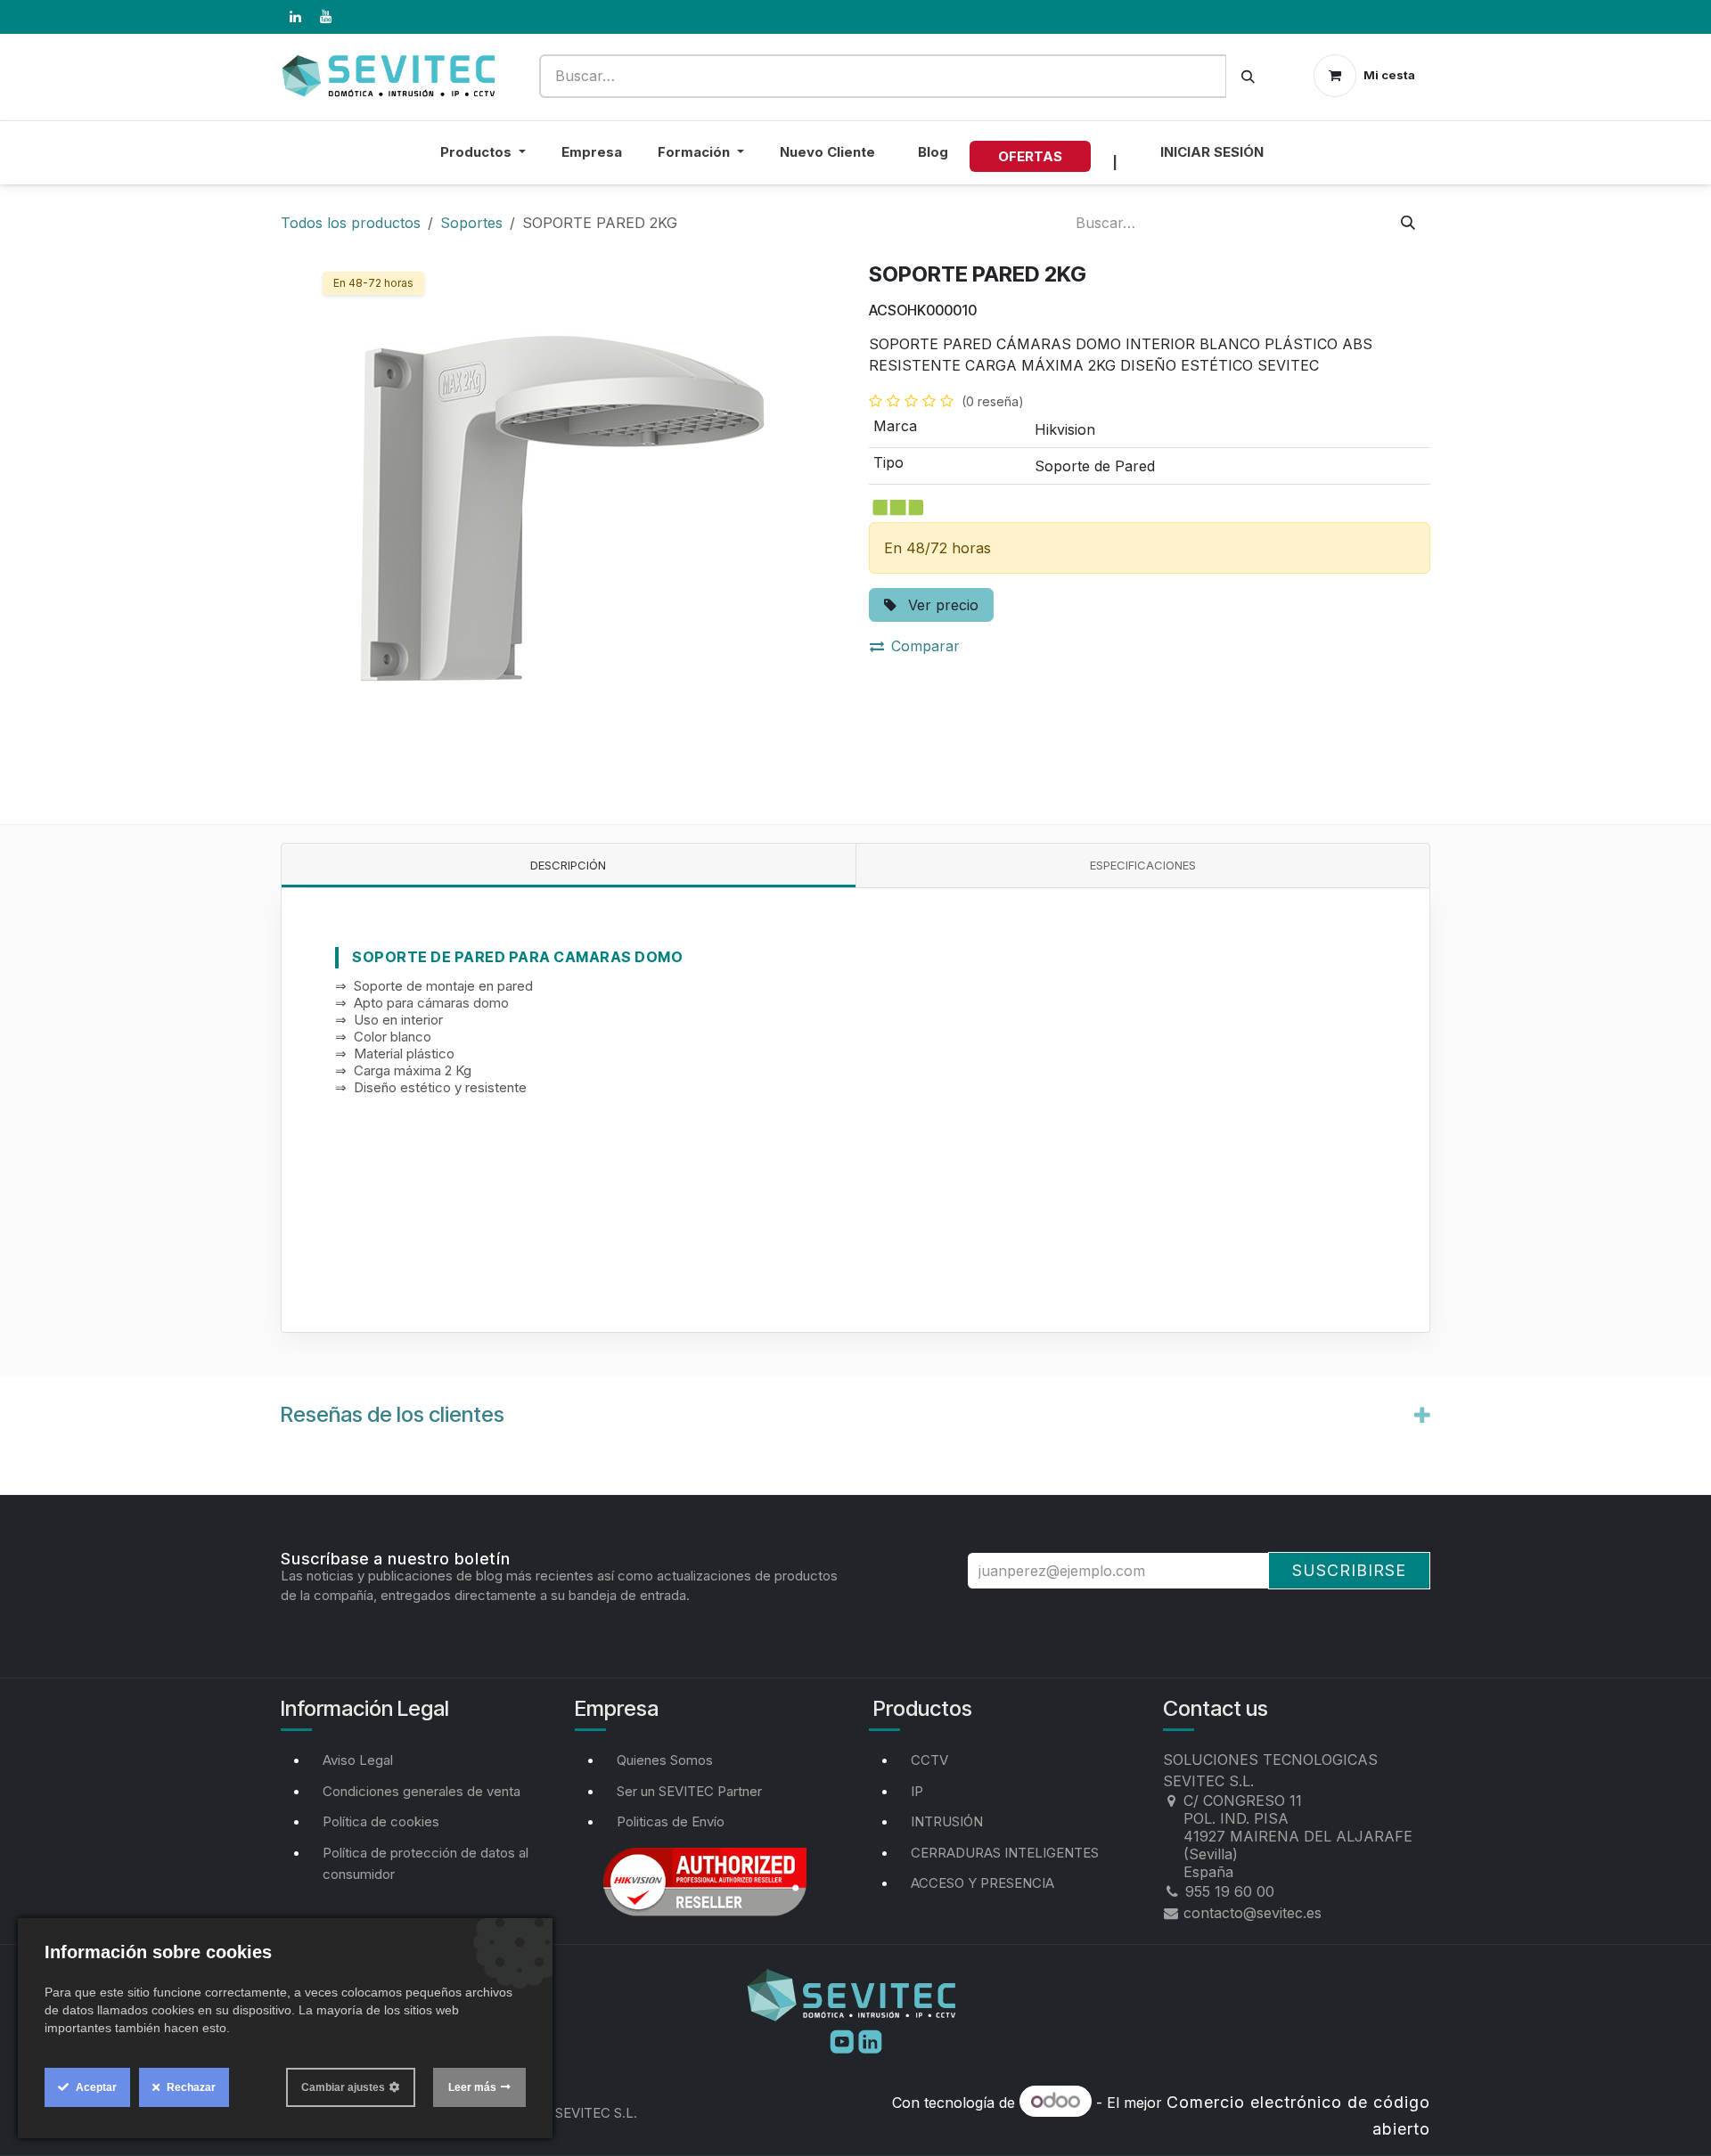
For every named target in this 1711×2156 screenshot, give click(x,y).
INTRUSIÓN (947, 1821)
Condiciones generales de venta (422, 1791)
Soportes (471, 223)
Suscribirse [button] (1349, 1570)
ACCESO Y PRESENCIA (982, 1883)
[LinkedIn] (295, 17)
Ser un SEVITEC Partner (689, 1791)
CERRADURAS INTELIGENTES (1005, 1853)
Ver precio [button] (941, 605)
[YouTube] (325, 17)
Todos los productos (351, 223)
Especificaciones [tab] (1143, 865)
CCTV (929, 1760)
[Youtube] (844, 2040)
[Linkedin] (870, 2040)
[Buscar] (1248, 76)
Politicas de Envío (671, 1821)
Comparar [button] (925, 646)
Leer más (472, 2087)
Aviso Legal (358, 1760)
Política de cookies (381, 1821)
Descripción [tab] (568, 865)
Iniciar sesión (1212, 152)
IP (917, 1791)
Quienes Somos (665, 1760)
